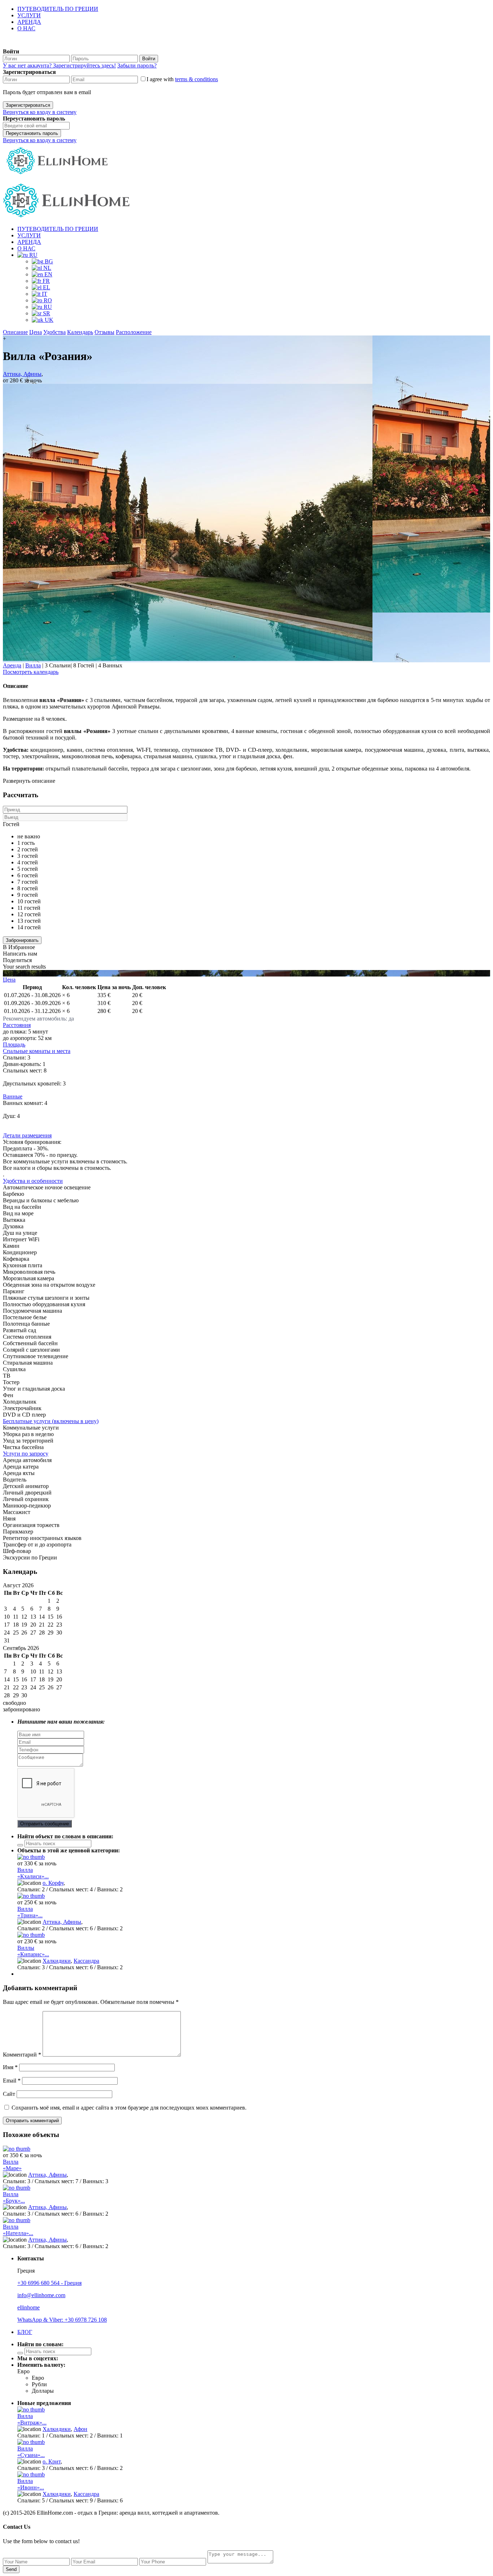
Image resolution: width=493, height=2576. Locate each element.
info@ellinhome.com (41, 2295)
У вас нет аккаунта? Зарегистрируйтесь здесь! (59, 65)
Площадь (14, 1045)
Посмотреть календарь (31, 672)
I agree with (182, 79)
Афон (80, 2429)
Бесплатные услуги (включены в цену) (51, 1421)
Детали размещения (27, 1135)
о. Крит (52, 2461)
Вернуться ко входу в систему (40, 112)
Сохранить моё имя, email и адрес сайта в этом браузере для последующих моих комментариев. (129, 2108)
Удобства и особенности (33, 1181)
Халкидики (57, 1961)
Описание (15, 332)
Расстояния (17, 1025)
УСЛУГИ (29, 15)
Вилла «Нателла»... (18, 2230)
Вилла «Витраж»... (32, 2419)
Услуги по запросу (26, 1454)
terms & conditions (197, 79)
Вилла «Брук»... (14, 2197)
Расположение (134, 332)
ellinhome (29, 2307)
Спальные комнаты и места (37, 1051)
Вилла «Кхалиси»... (33, 1873)
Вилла (33, 665)
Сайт (9, 2094)
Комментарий (22, 2055)
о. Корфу (53, 1883)
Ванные (13, 1096)
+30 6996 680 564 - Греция (49, 2283)
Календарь (80, 332)
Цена (36, 332)
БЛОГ (25, 2332)
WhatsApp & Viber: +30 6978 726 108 (62, 2320)
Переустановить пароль (32, 133)
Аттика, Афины (22, 374)
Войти (149, 59)
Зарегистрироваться (28, 105)
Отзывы (104, 332)
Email (12, 2081)
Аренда (12, 665)
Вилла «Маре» (12, 2165)
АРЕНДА (29, 22)
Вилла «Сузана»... (31, 2452)
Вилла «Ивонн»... (31, 2484)
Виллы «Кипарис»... (33, 1951)
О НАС (26, 28)
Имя (10, 2067)
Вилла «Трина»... (30, 1912)
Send (11, 2569)
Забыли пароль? (137, 65)
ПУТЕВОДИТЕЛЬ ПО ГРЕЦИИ (58, 9)
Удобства (54, 332)
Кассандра (86, 1961)
